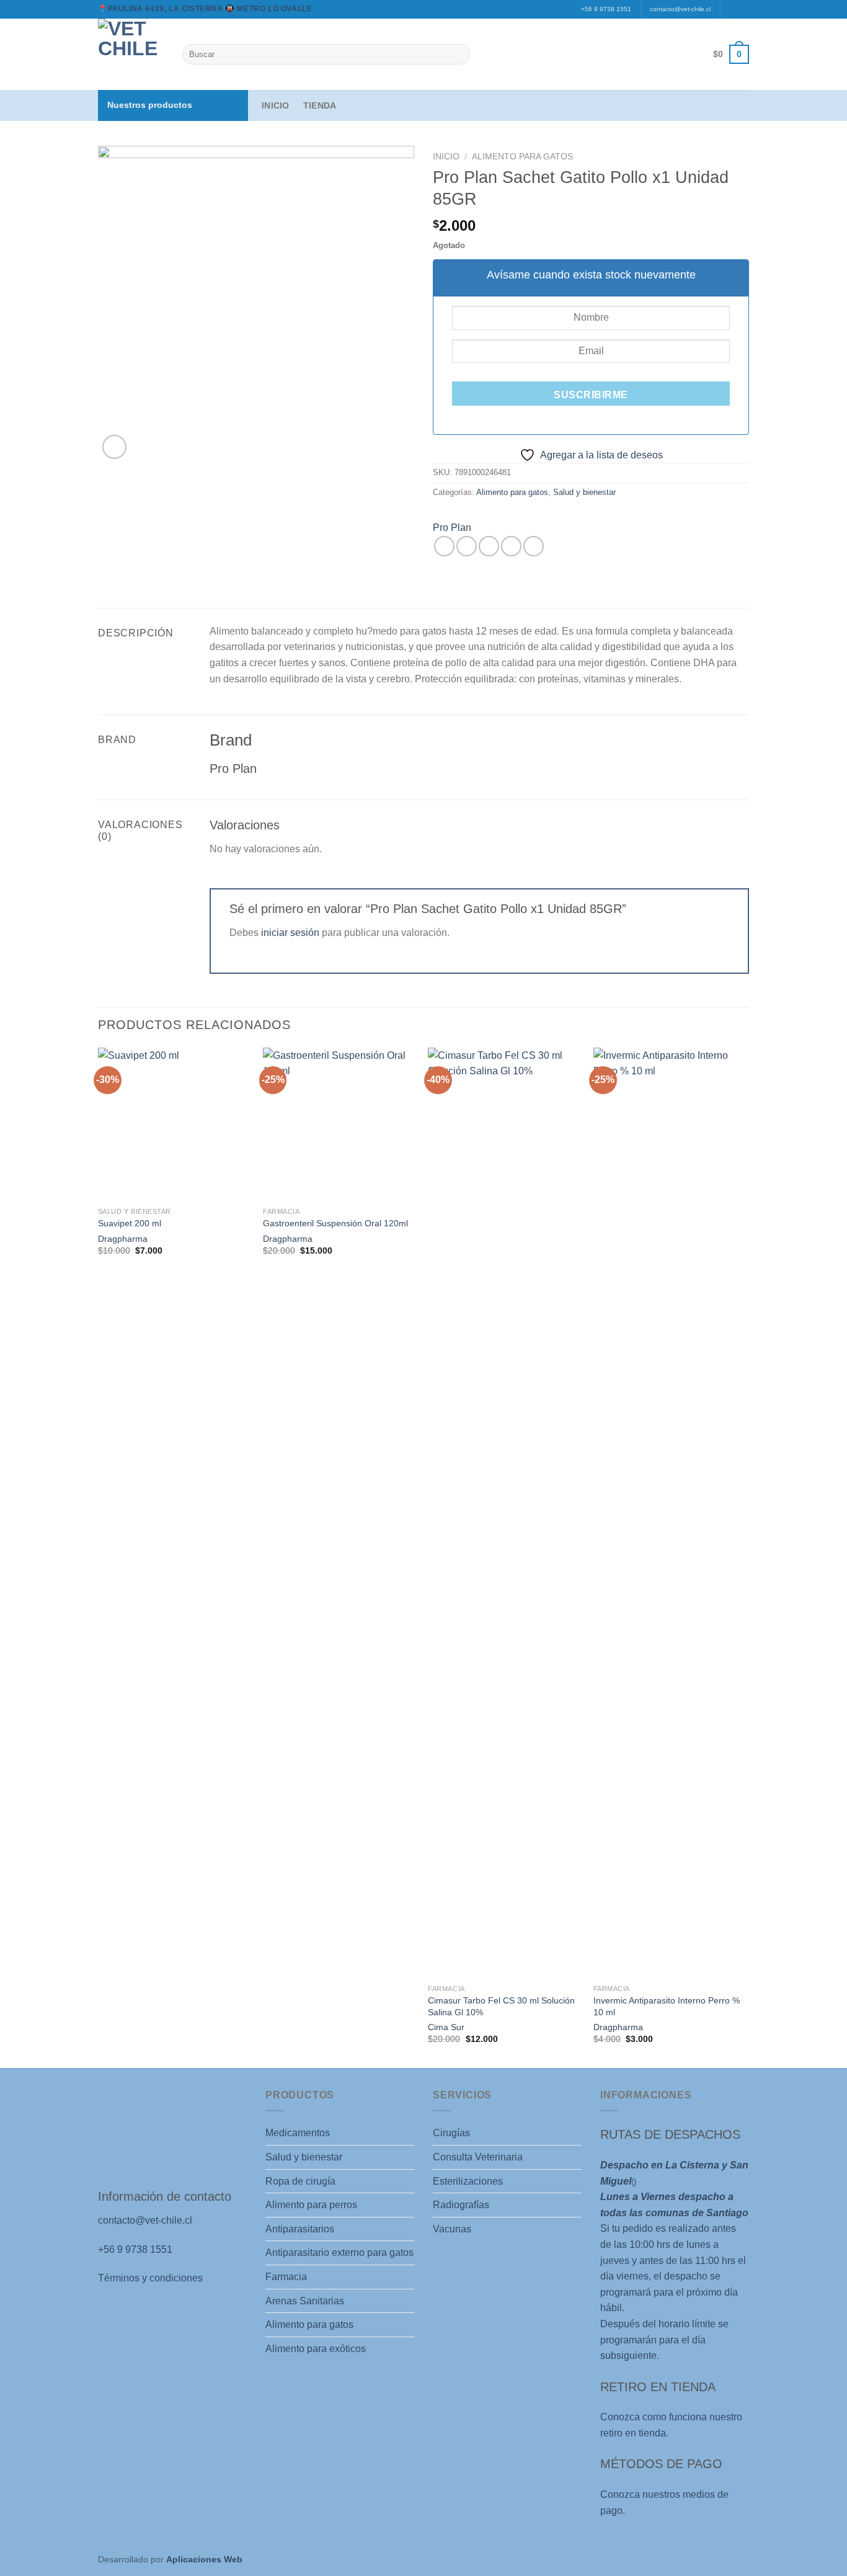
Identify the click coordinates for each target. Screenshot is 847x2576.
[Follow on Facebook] (731, 9)
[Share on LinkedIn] (534, 546)
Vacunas (452, 2229)
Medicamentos (298, 2133)
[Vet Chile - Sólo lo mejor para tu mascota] (131, 54)
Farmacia (286, 2277)
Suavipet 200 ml (130, 1223)
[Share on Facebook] (444, 546)
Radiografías (461, 2205)
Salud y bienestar (584, 492)
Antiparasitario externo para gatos (339, 2253)
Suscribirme (591, 395)
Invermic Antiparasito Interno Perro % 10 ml (667, 2006)
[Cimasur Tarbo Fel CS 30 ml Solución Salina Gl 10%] (504, 1513)
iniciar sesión (290, 933)
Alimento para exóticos (316, 2349)
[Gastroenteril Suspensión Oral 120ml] (339, 1124)
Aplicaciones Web (204, 2559)
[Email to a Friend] (489, 546)
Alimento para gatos (522, 157)
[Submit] (458, 55)
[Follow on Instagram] (743, 9)
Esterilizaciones (468, 2181)
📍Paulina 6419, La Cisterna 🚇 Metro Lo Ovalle (205, 9)
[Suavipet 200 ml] (175, 1124)
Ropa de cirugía (300, 2181)
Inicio (276, 105)
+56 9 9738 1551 (606, 9)
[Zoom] (114, 447)
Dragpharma (123, 1239)
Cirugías (451, 2133)
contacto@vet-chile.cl (680, 9)
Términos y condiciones (150, 2278)
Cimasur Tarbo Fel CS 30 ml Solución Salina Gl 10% (501, 2006)
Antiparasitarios (300, 2229)
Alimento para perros (311, 2205)
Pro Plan (452, 528)
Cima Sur (446, 2027)
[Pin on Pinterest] (511, 546)
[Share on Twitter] (467, 546)
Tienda (320, 105)
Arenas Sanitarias (305, 2301)
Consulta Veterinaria (478, 2157)
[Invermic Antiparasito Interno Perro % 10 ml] (670, 1513)
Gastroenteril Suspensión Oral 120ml (335, 1223)
